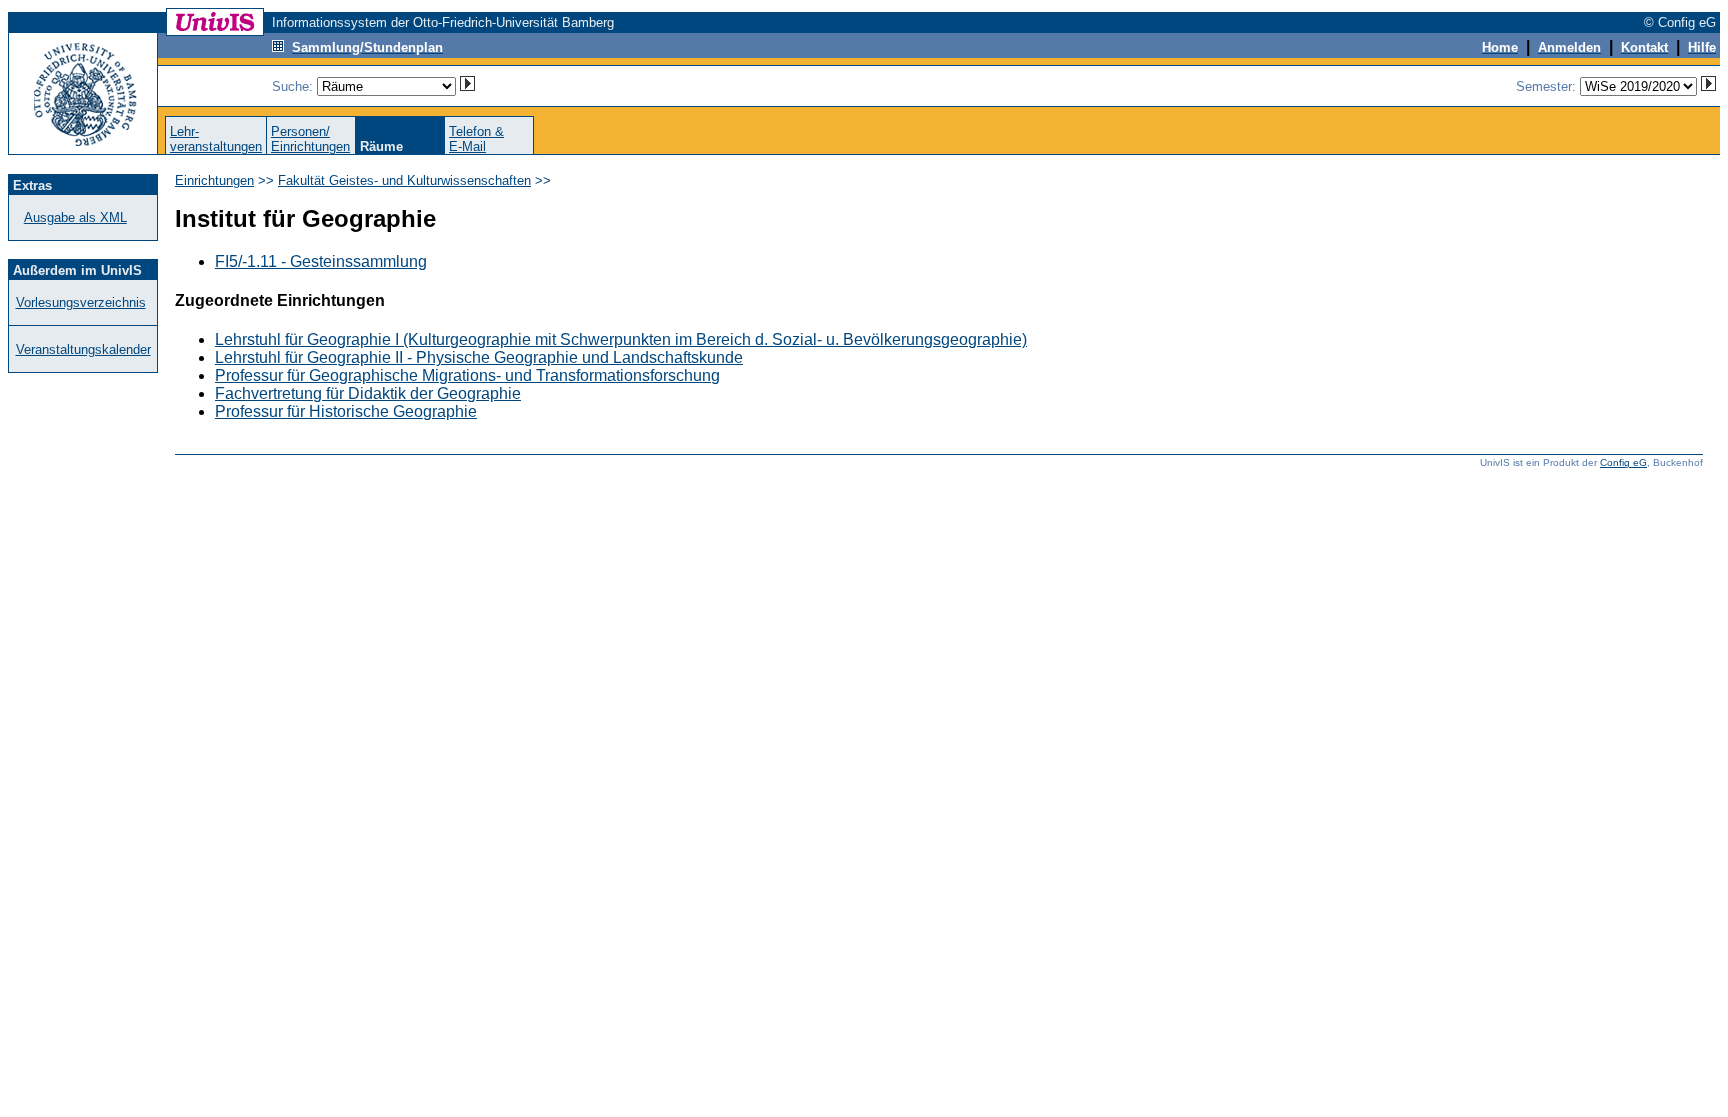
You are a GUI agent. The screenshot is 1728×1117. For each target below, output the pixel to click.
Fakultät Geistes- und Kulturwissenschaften (404, 180)
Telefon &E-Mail (476, 139)
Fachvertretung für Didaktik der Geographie (368, 393)
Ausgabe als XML (75, 217)
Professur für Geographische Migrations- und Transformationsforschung (467, 375)
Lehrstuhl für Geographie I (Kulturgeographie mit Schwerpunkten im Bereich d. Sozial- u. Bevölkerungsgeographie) (621, 339)
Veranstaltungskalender (83, 349)
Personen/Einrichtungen (310, 139)
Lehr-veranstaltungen (216, 139)
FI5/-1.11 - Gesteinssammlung (321, 261)
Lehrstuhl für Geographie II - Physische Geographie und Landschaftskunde (479, 357)
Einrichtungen (214, 180)
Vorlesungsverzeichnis (81, 302)
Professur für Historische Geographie (346, 411)
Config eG (1623, 462)
